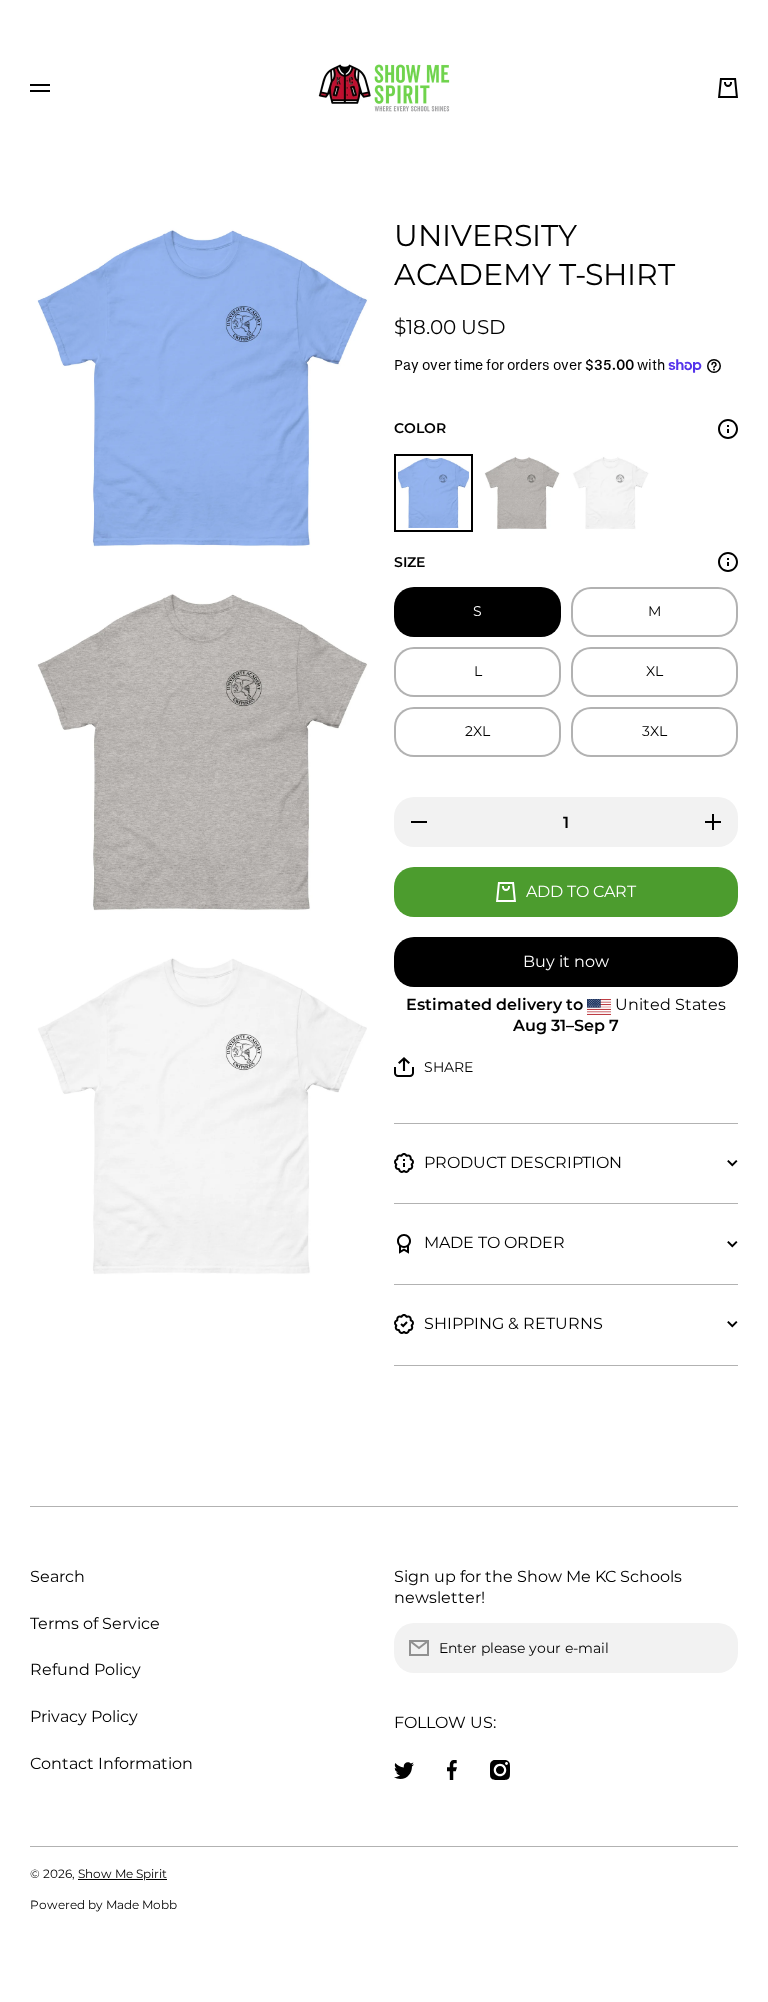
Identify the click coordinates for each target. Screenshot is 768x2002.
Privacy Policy (84, 1716)
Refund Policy (85, 1669)
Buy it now (566, 961)
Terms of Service (95, 1623)
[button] (728, 88)
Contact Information (111, 1763)
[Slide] (728, 429)
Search (57, 1576)
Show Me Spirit (122, 1873)
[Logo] (384, 88)
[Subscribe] (713, 1648)
